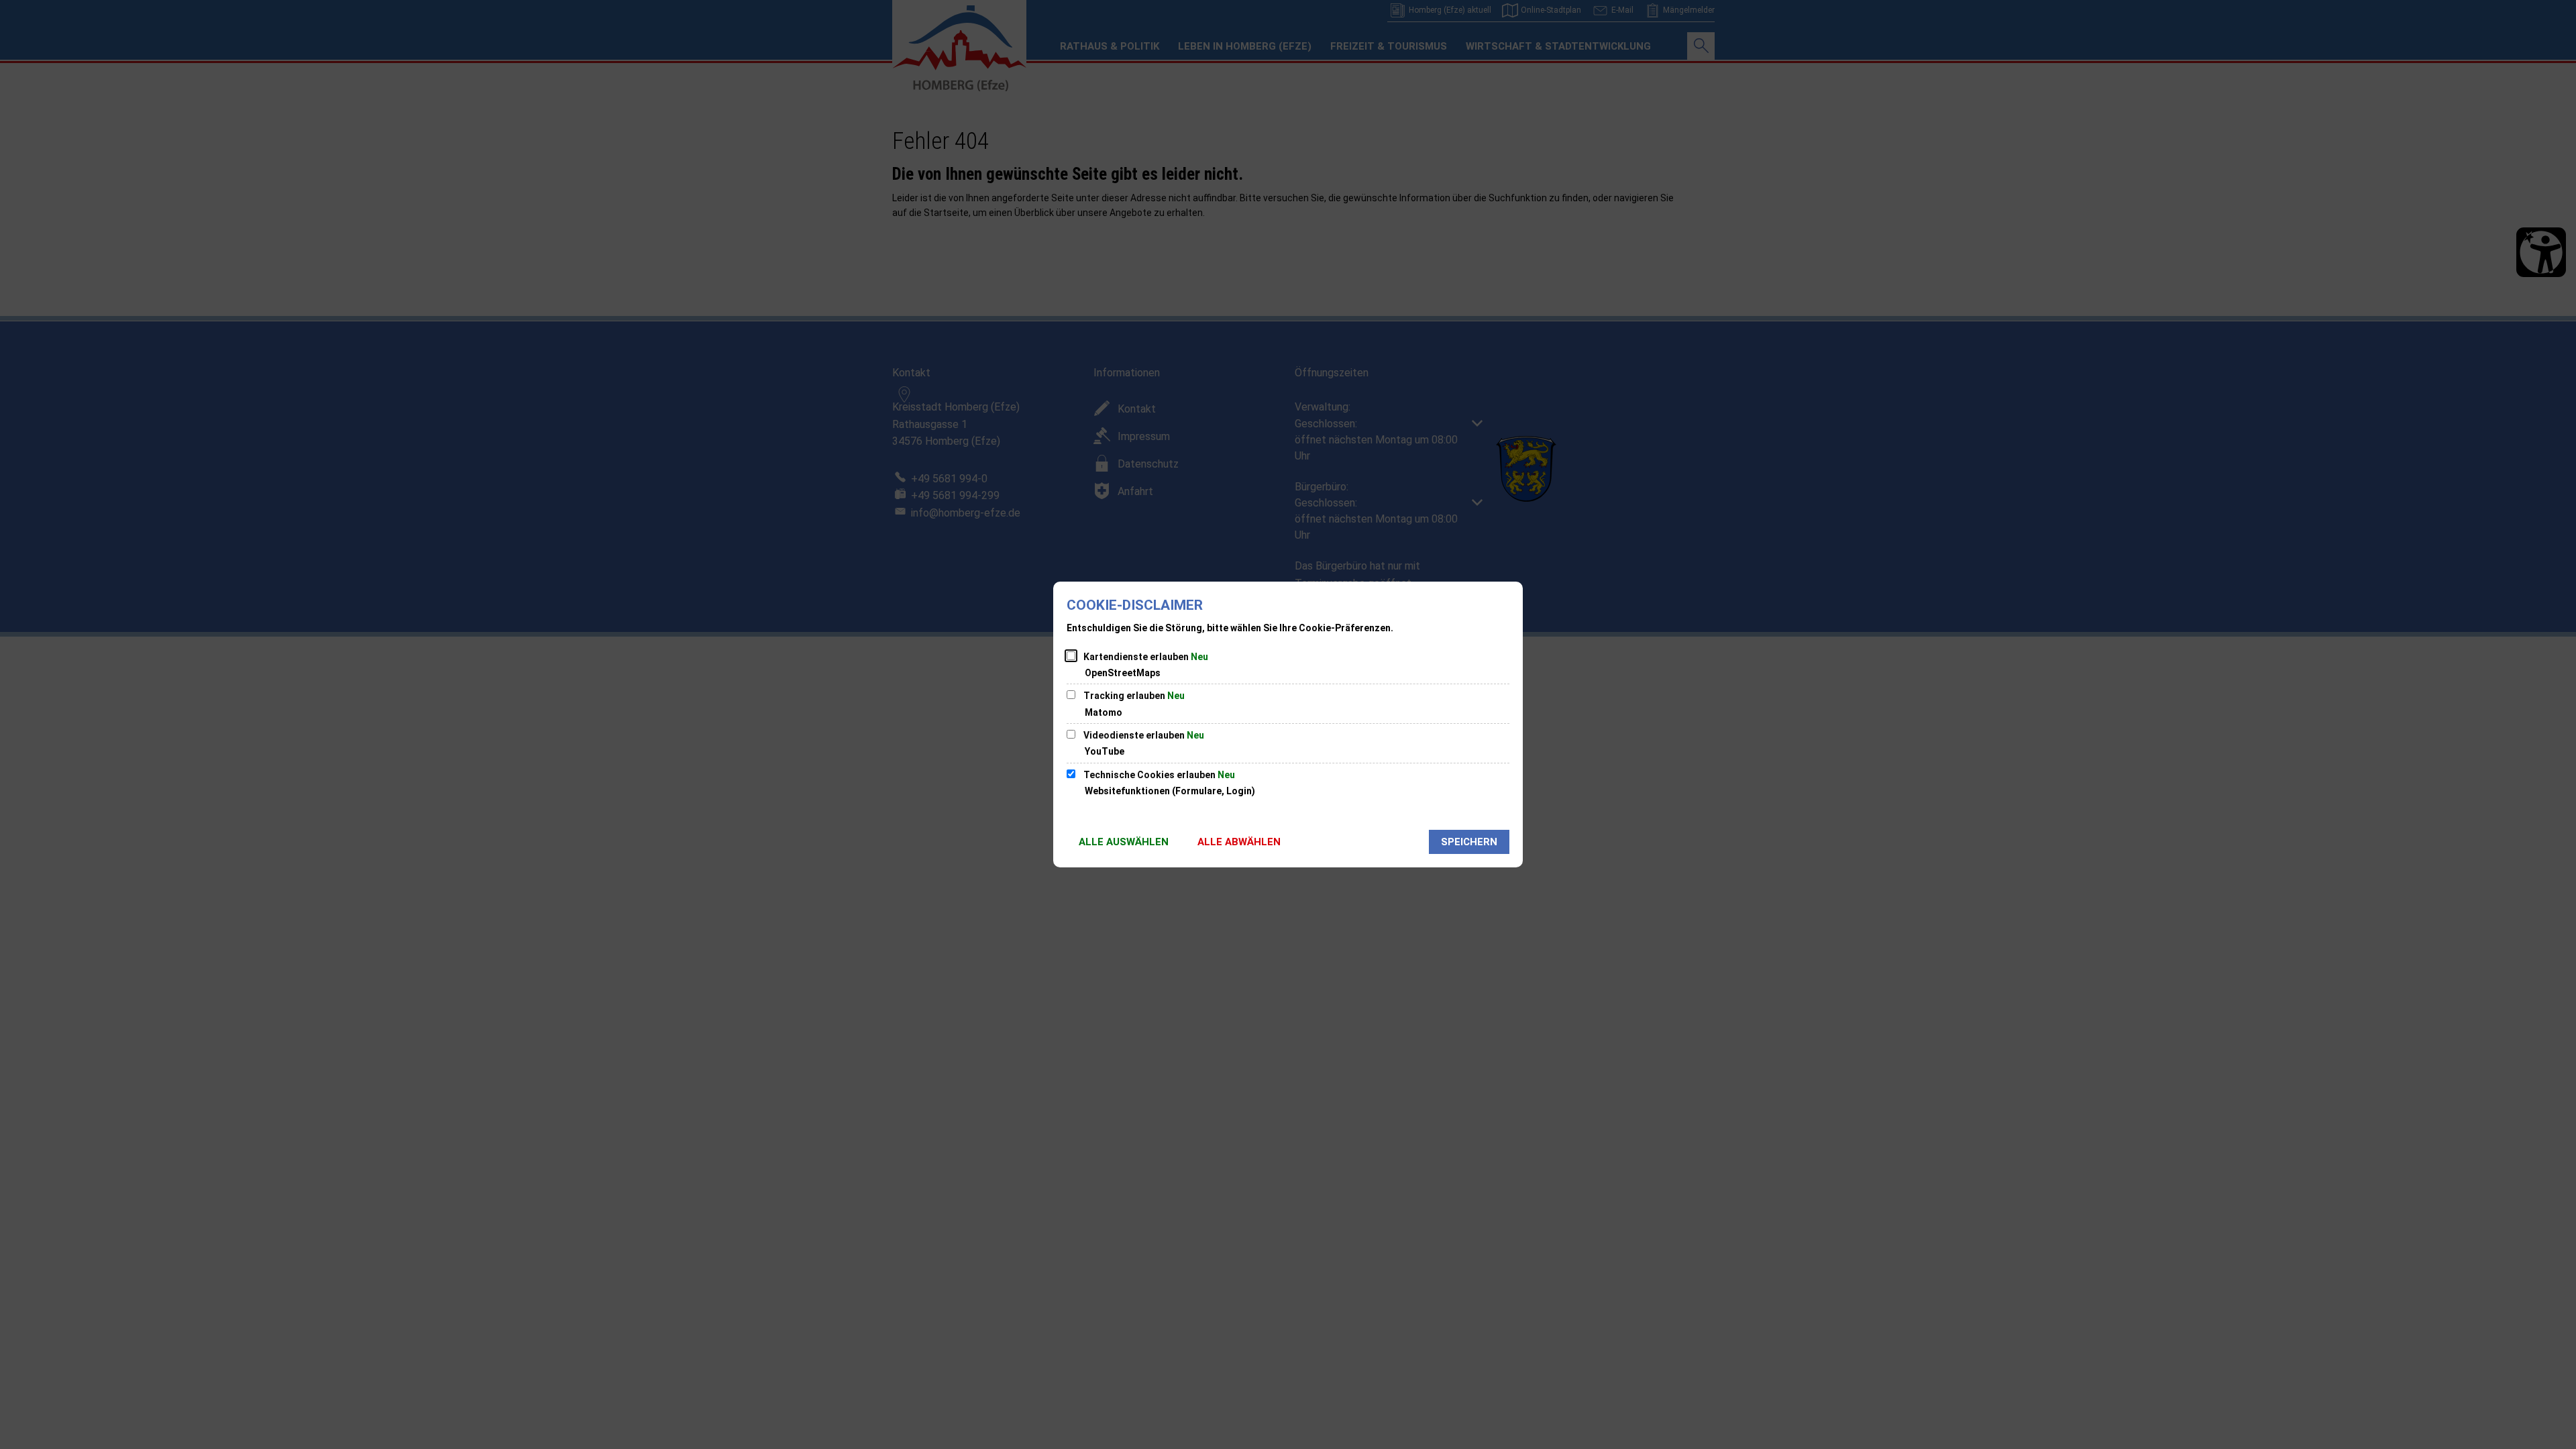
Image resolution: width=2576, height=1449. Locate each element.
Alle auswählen (1124, 842)
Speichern (1469, 842)
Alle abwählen (1239, 842)
